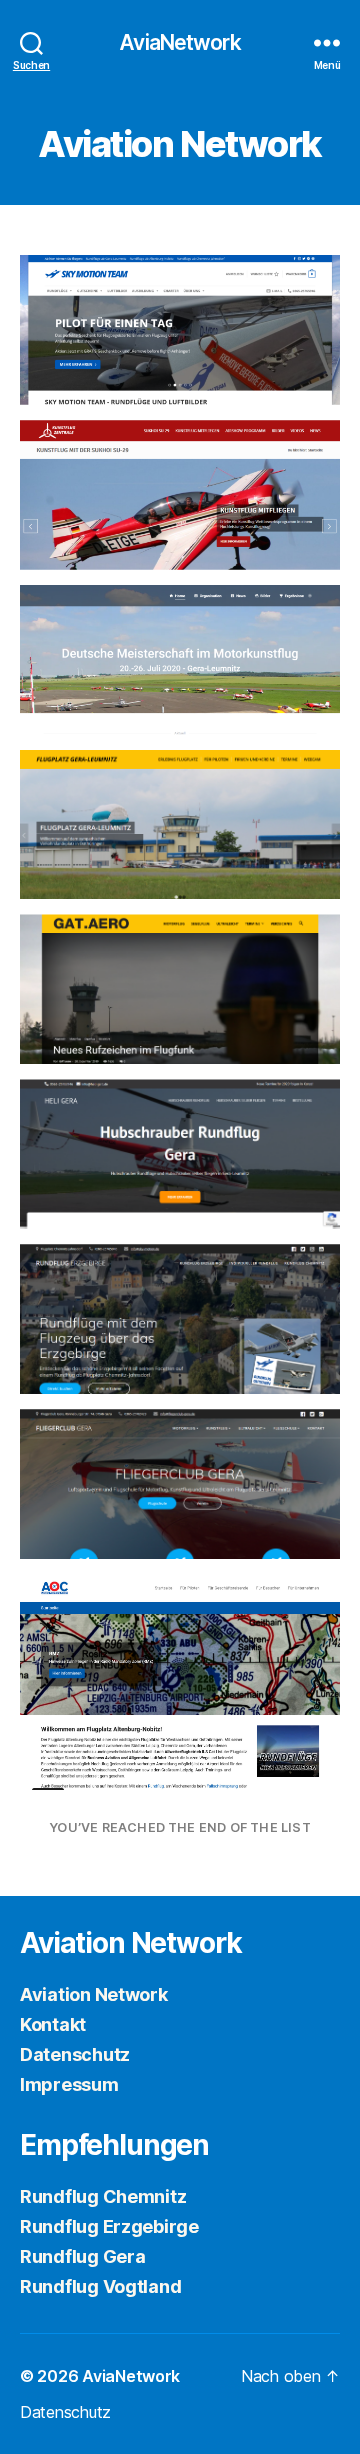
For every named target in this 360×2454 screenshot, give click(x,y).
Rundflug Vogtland (100, 2286)
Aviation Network (94, 1994)
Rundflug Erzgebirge (109, 2226)
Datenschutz (75, 2054)
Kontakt (53, 2024)
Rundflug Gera (83, 2256)
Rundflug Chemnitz (103, 2196)
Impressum (69, 2084)
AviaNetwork (179, 42)
